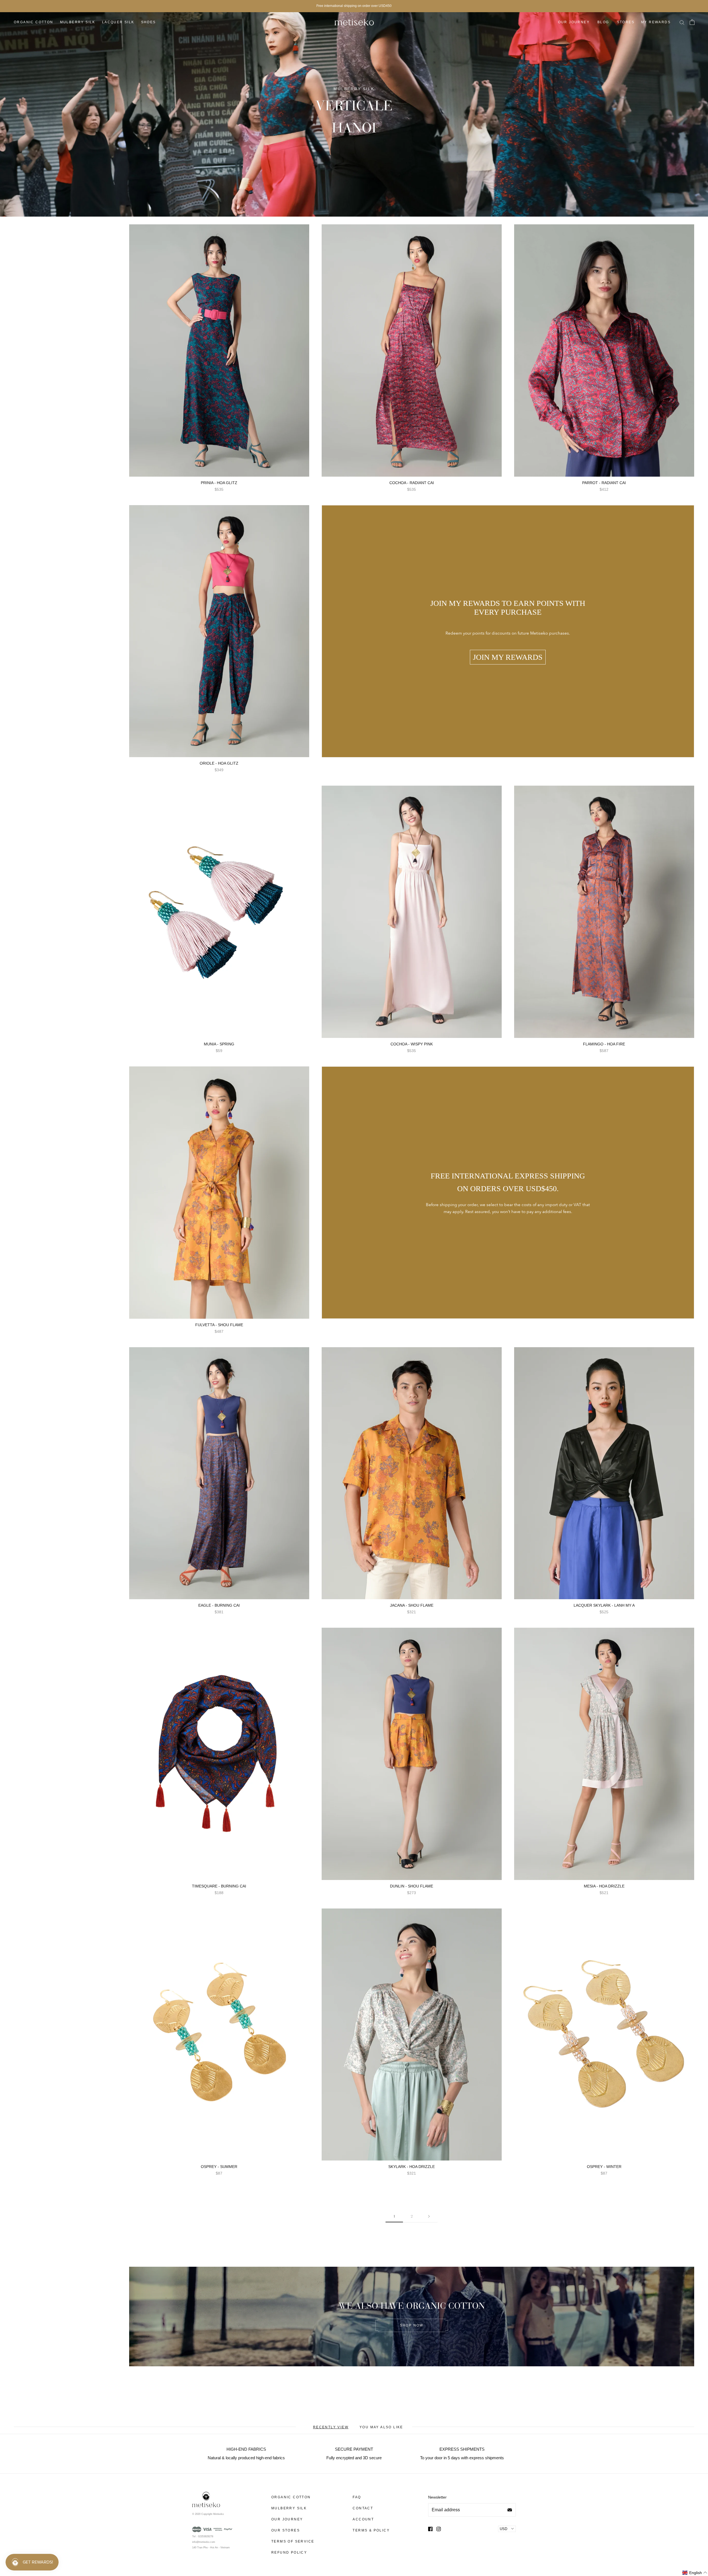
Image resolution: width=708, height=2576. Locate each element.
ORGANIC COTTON (34, 22)
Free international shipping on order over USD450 (354, 6)
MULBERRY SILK (78, 22)
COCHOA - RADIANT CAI (412, 483)
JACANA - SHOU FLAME (412, 1605)
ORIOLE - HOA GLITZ (219, 763)
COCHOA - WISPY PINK (412, 1044)
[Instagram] (439, 2529)
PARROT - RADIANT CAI (604, 483)
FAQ (357, 2497)
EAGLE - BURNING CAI (219, 1605)
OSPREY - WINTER (604, 2167)
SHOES (149, 22)
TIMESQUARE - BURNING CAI (219, 1886)
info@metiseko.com (204, 2542)
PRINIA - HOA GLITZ (219, 483)
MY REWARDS (656, 22)
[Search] (682, 22)
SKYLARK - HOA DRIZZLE (412, 2167)
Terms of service (293, 2541)
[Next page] (429, 2216)
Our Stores (286, 2530)
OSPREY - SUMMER (219, 2167)
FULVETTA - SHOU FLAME (219, 1325)
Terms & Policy (371, 2530)
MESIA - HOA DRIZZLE (604, 1886)
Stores (626, 22)
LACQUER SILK (118, 22)
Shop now (412, 2325)
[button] (695, 2573)
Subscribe (510, 2510)
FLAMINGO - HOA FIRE (604, 1044)
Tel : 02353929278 (203, 2536)
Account (363, 2519)
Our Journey (574, 22)
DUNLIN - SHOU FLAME (412, 1886)
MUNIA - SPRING (219, 1044)
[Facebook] (430, 2529)
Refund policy (289, 2552)
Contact (363, 2508)
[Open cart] (692, 22)
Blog (603, 22)
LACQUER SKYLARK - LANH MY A (604, 1605)
